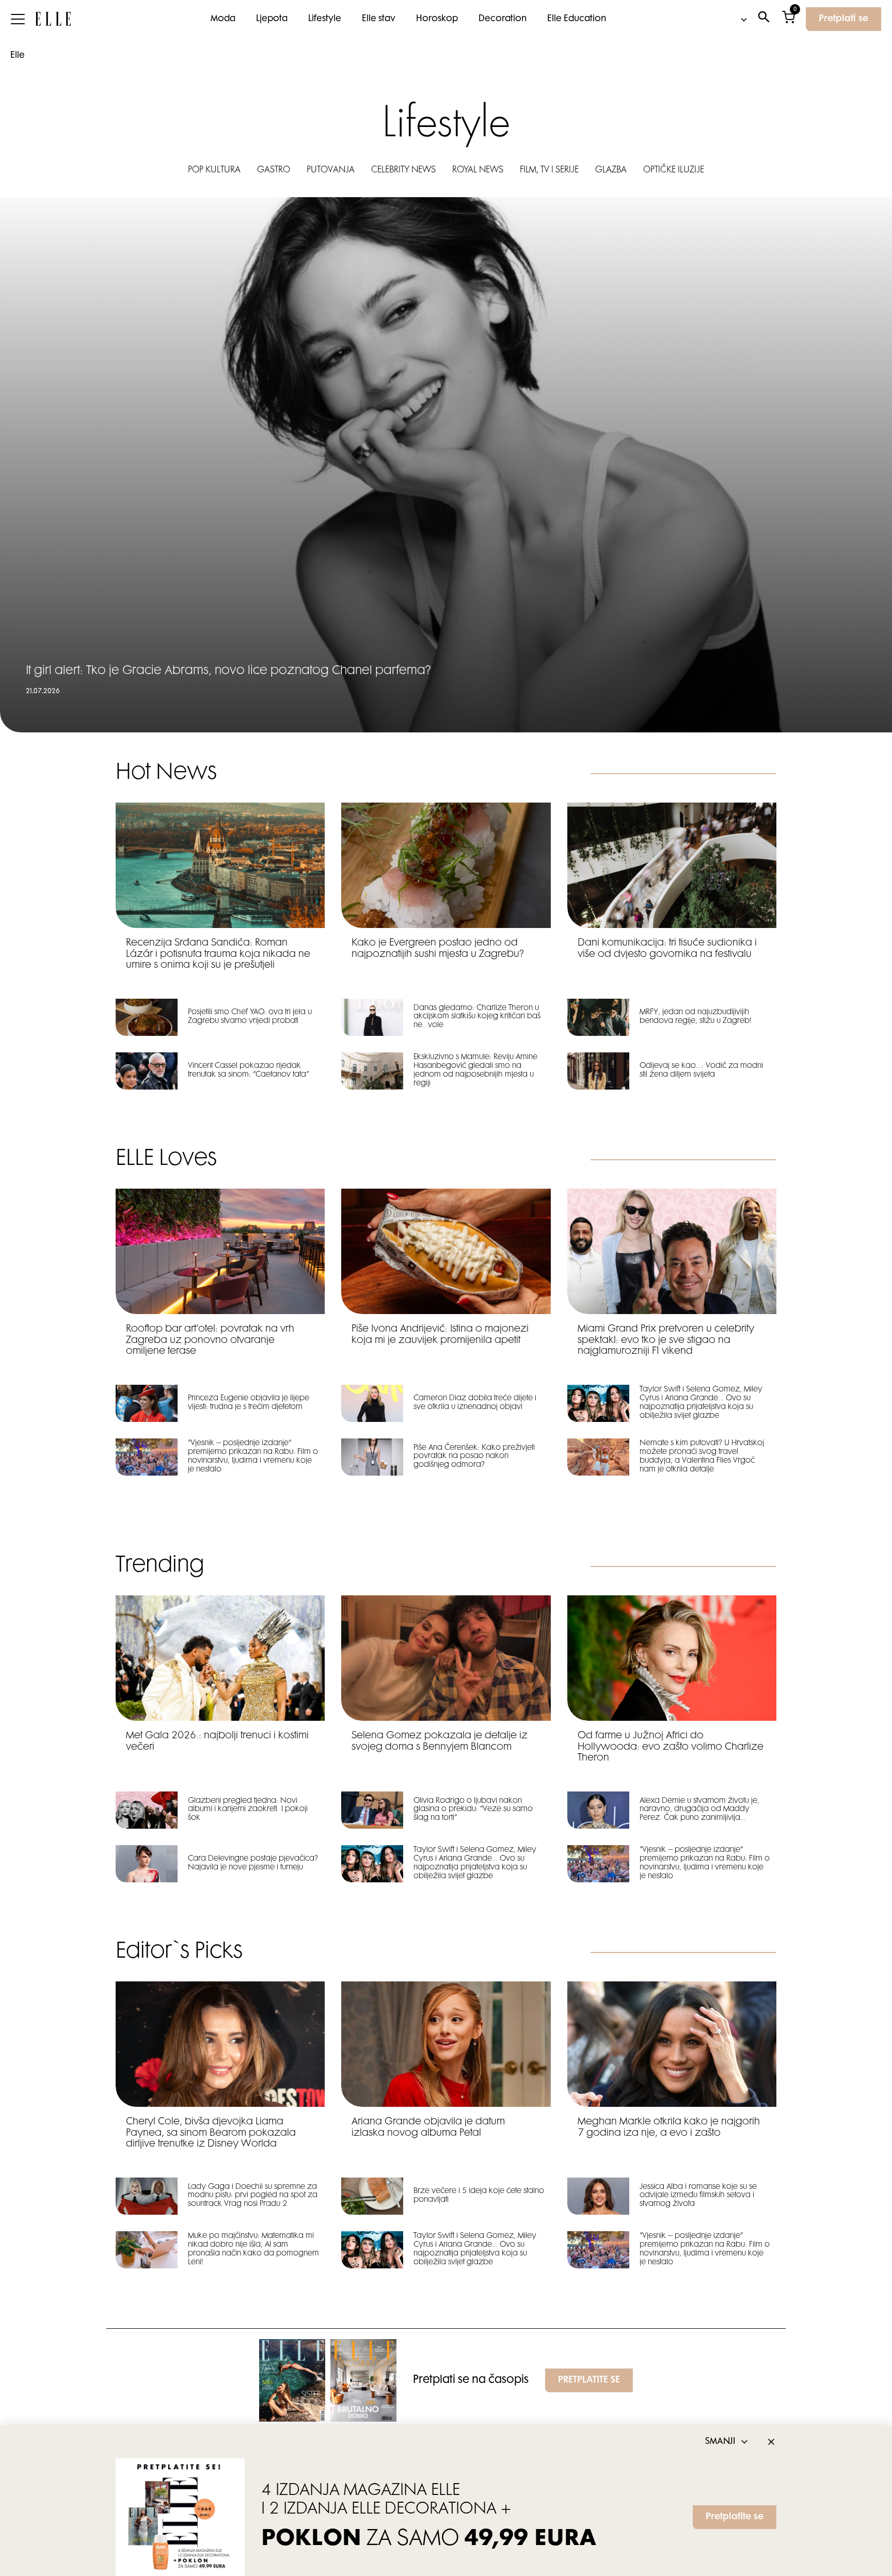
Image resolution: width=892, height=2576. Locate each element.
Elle (18, 56)
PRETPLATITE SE (589, 2380)
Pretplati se (843, 19)
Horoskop (437, 19)
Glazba (611, 170)
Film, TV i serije (549, 170)
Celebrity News (403, 170)
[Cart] (789, 19)
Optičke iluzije (674, 170)
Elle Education (577, 19)
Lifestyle (325, 19)
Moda (223, 19)
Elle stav (379, 19)
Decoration (503, 19)
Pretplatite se (735, 2517)
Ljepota (272, 19)
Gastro (274, 170)
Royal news (478, 170)
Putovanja (331, 170)
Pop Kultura (214, 170)
